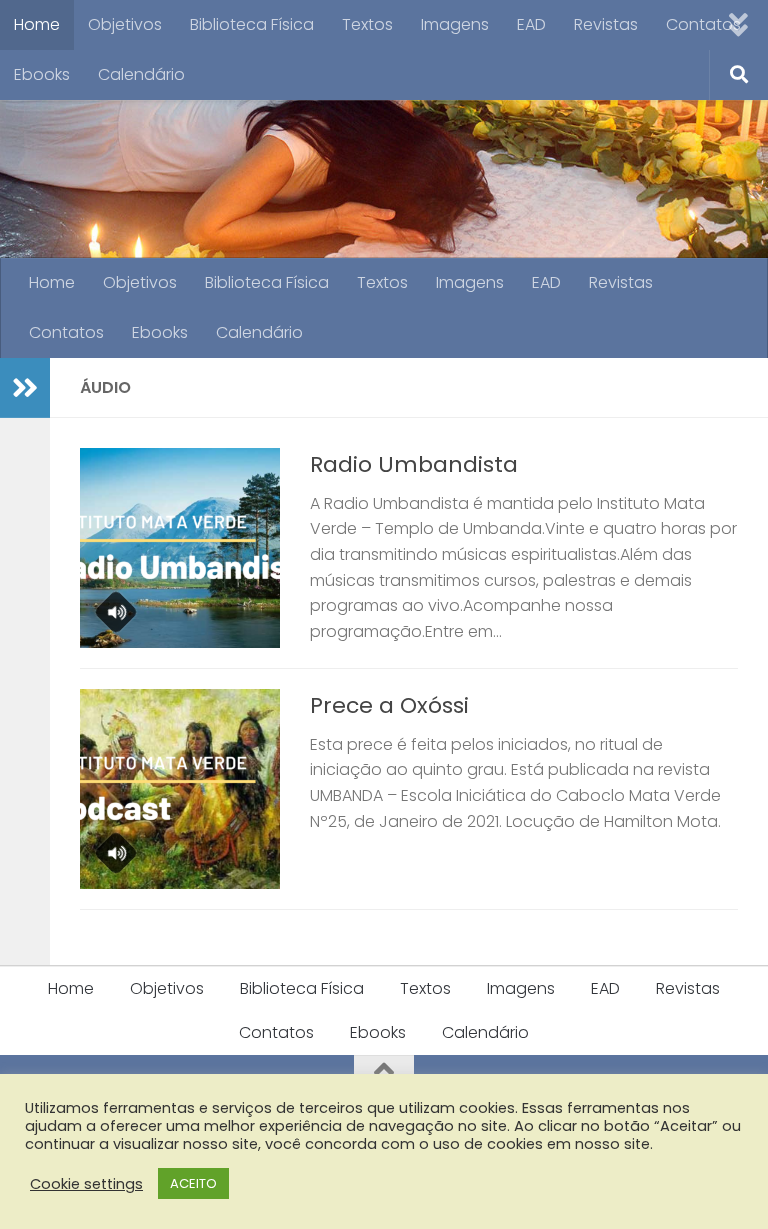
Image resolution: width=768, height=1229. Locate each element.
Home (37, 24)
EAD (531, 24)
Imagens (455, 24)
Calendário (141, 74)
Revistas (606, 24)
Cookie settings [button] (86, 1184)
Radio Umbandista (414, 464)
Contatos (703, 24)
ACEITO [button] (193, 1183)
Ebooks (42, 74)
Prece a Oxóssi (389, 705)
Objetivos (125, 24)
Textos (367, 24)
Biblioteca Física (252, 24)
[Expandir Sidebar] (25, 388)
